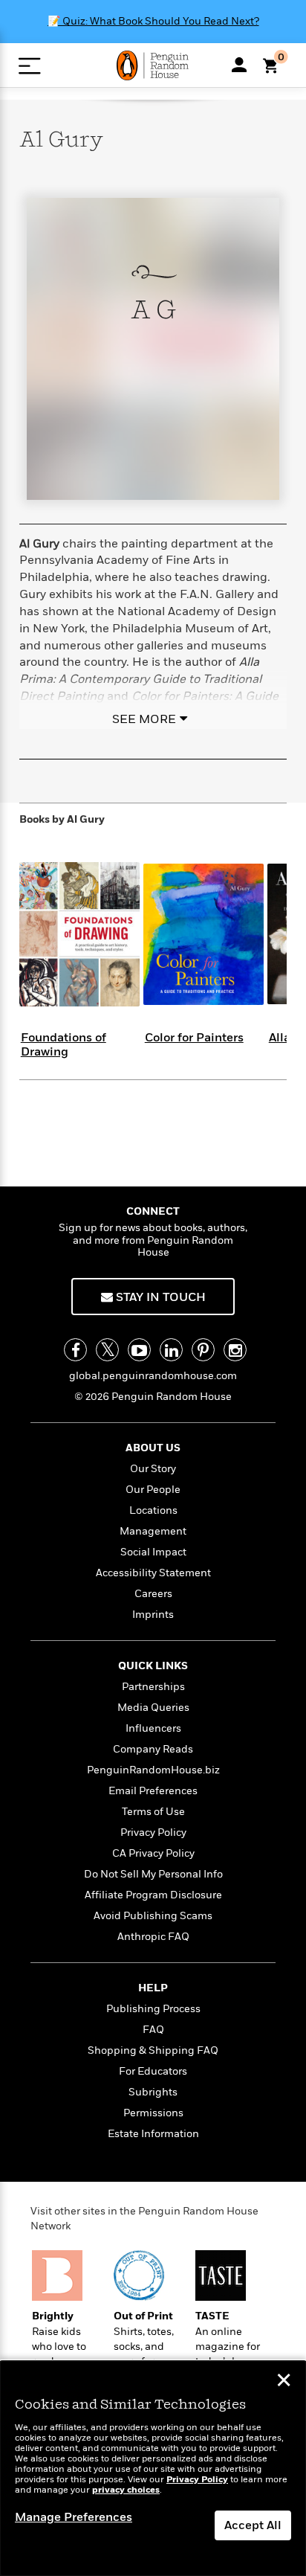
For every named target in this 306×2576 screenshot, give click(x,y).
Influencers (153, 1728)
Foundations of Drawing (64, 1045)
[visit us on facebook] (75, 1350)
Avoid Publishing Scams (153, 1916)
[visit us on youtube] (139, 1350)
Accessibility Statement (153, 1573)
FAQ (153, 2030)
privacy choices (126, 2490)
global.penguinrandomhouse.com (153, 1376)
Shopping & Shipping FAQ (153, 2050)
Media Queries (153, 1708)
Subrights (153, 2092)
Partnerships (153, 1687)
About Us (153, 1448)
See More (144, 719)
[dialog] (153, 2469)
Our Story (153, 1469)
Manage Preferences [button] (74, 2517)
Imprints (153, 1615)
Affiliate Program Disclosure (153, 1895)
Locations (153, 1510)
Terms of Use (153, 1812)
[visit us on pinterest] (203, 1350)
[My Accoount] (239, 65)
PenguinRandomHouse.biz (153, 1770)
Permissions (153, 2113)
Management (153, 1531)
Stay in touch (159, 1297)
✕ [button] (284, 2382)
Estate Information (153, 2134)
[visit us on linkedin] (171, 1350)
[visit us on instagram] (235, 1350)
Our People (153, 1490)
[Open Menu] (29, 66)
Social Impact (153, 1552)
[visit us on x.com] (107, 1350)
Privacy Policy (153, 1833)
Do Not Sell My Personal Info (153, 1874)
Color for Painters (194, 1038)
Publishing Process (153, 2009)
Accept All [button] (253, 2525)
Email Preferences (153, 1791)
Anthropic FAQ (153, 1937)
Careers (153, 1594)
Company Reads (153, 1749)
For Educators (153, 2071)
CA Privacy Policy (153, 1853)
